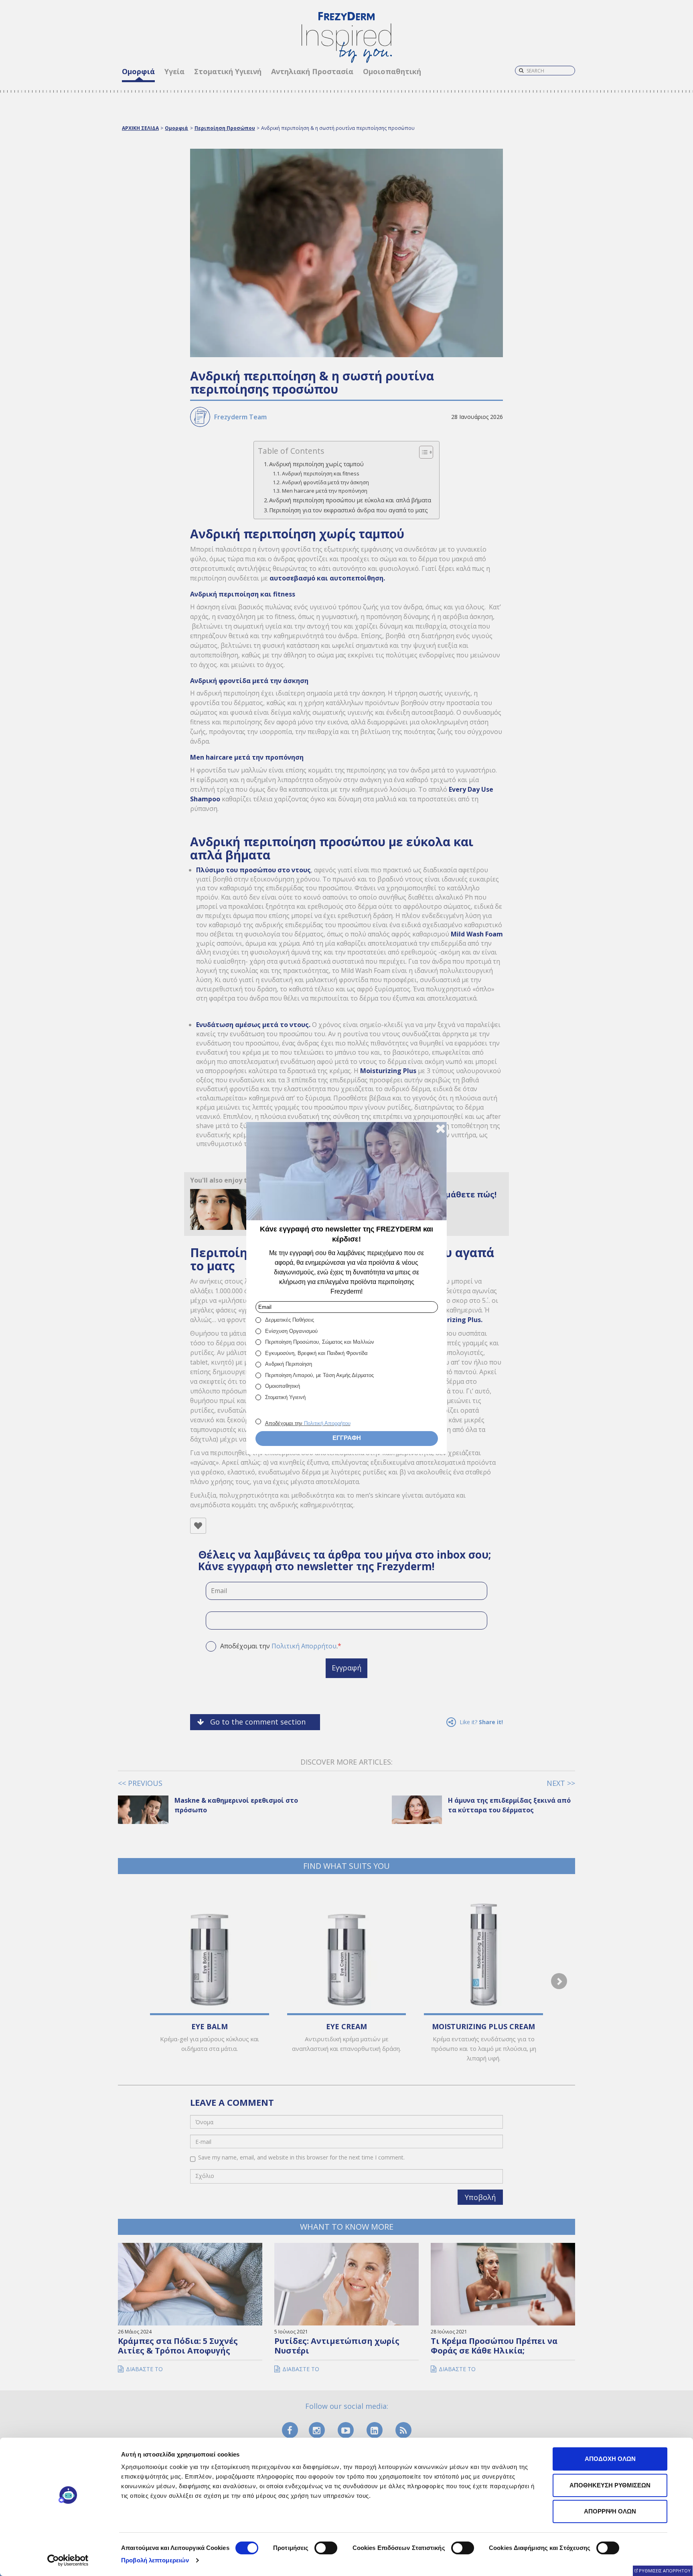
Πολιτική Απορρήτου (327, 1423)
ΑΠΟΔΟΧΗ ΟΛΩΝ (610, 2459)
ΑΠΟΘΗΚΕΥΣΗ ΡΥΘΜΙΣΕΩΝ (610, 2485)
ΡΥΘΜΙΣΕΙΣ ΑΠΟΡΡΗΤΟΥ (665, 2571)
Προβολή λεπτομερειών (155, 2560)
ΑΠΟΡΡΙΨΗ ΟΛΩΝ (610, 2511)
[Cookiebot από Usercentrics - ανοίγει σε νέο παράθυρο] (68, 2560)
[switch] (326, 2548)
